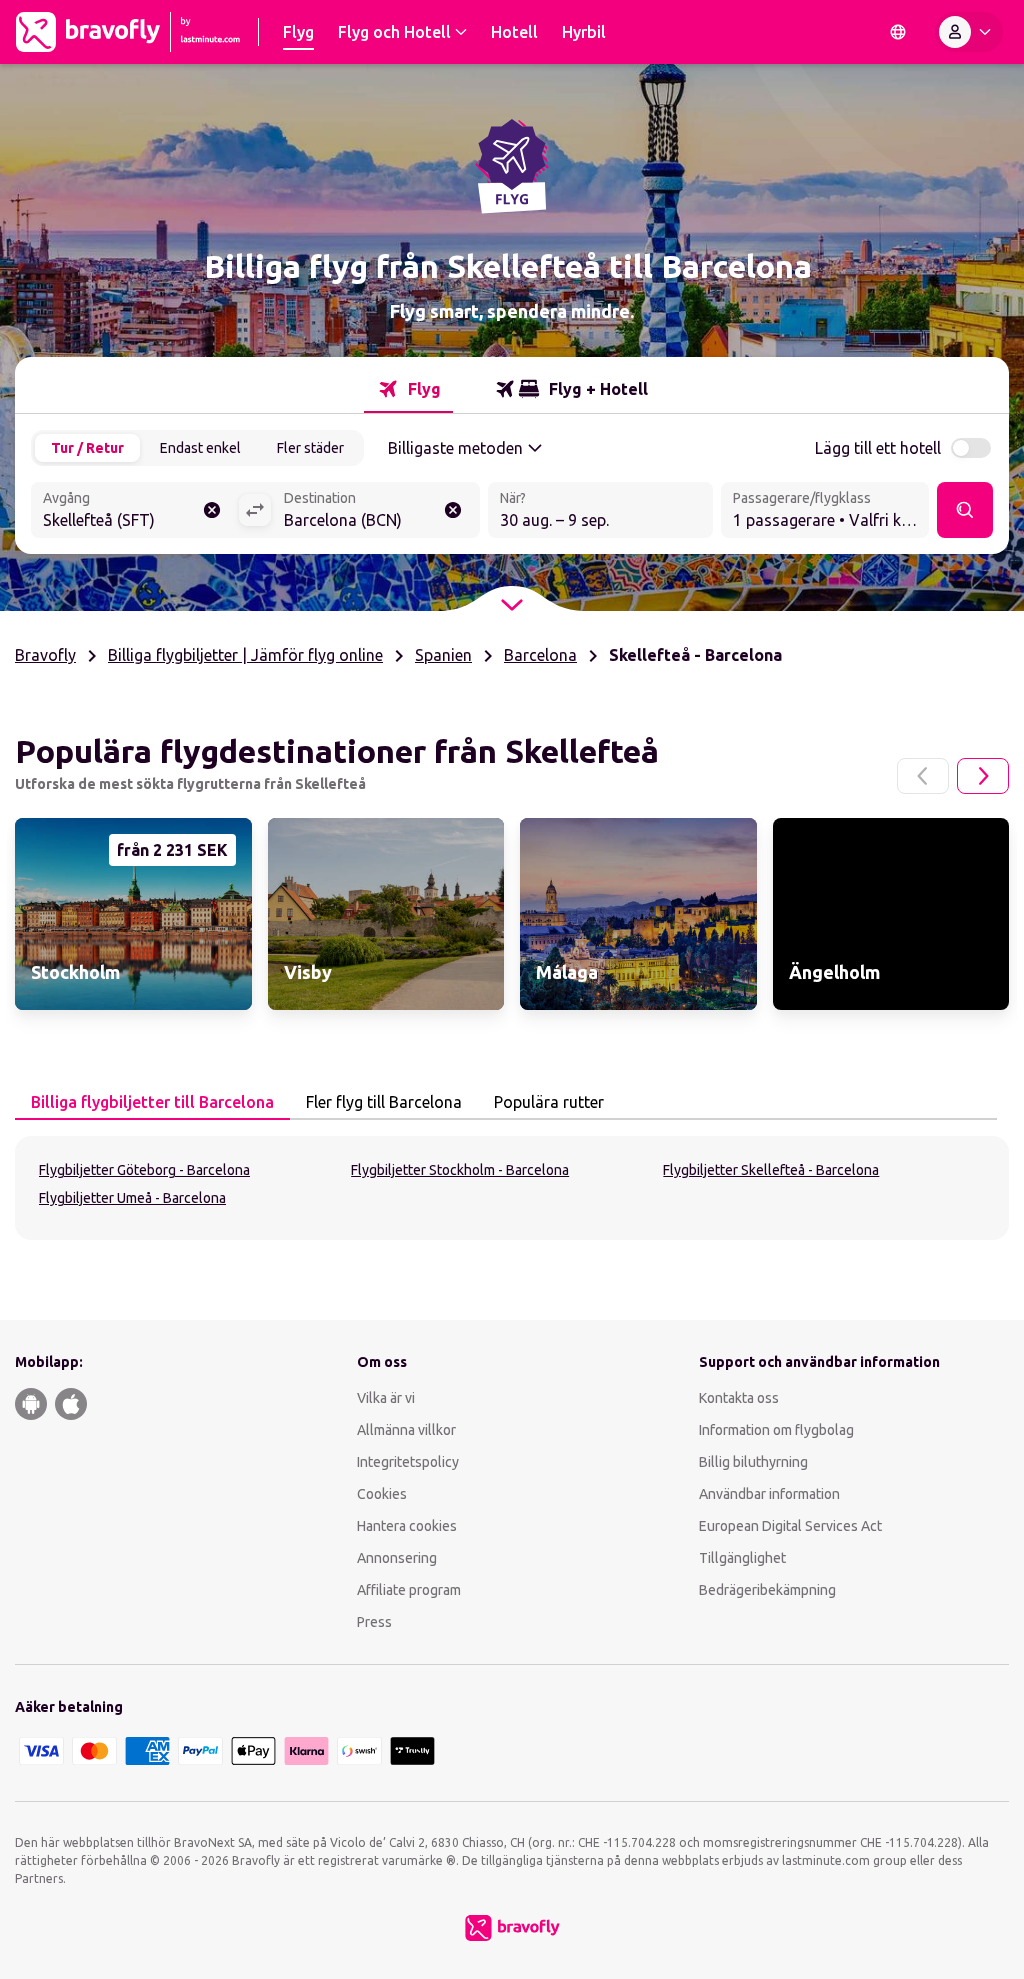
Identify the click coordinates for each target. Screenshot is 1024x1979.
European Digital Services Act (790, 1526)
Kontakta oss (739, 1398)
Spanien (443, 655)
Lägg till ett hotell (878, 448)
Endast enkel (200, 448)
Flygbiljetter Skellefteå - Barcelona (771, 1170)
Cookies (382, 1494)
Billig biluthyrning (753, 1462)
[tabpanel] (512, 1188)
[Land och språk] (898, 32)
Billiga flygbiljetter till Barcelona (152, 1102)
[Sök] (965, 510)
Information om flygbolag (776, 1430)
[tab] (408, 389)
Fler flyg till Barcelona (384, 1102)
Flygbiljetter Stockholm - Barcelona (460, 1170)
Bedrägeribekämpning (767, 1590)
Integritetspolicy (408, 1462)
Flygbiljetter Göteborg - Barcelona (144, 1170)
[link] (133, 914)
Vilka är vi (386, 1398)
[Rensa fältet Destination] (453, 510)
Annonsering (397, 1558)
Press (374, 1622)
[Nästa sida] (983, 776)
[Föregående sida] (923, 776)
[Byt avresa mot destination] (255, 510)
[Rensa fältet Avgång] (212, 510)
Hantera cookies (407, 1526)
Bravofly (45, 655)
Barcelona (540, 655)
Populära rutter (549, 1102)
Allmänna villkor (406, 1430)
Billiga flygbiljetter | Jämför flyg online (245, 655)
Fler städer (310, 448)
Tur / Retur (87, 448)
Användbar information (769, 1494)
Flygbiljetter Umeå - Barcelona (132, 1198)
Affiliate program (409, 1590)
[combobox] (134, 512)
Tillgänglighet (742, 1558)
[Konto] (969, 32)
